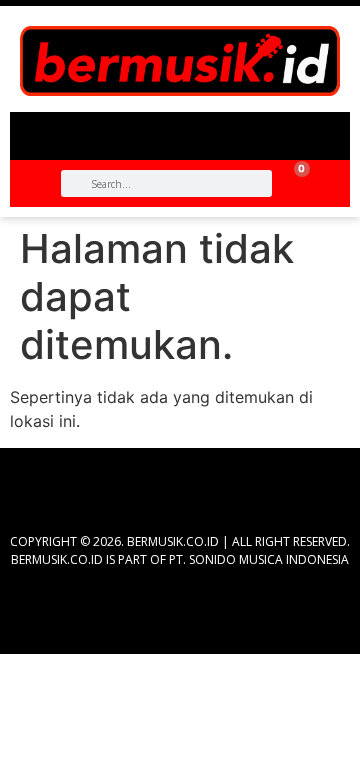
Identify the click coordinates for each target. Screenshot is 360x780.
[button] (180, 128)
